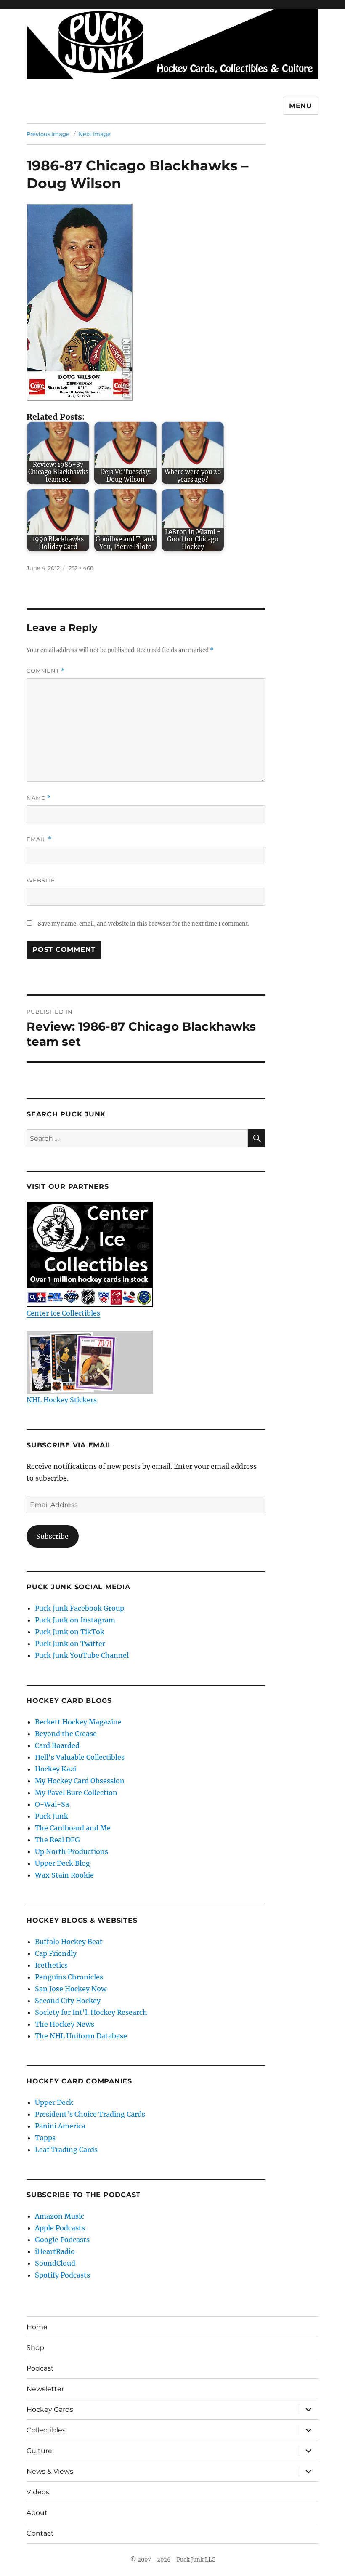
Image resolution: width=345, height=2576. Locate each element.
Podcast (40, 2368)
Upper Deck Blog (62, 1863)
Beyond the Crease (66, 1734)
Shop (35, 2348)
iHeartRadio (55, 2251)
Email (39, 839)
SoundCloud (55, 2263)
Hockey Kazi (56, 1769)
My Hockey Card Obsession (80, 1781)
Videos (38, 2492)
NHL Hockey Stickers (62, 1400)
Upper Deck (54, 2102)
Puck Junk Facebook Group (80, 1608)
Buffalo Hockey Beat (69, 1942)
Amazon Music (60, 2216)
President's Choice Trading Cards (90, 2114)
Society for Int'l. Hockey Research (91, 2012)
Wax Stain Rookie (64, 1875)
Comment (46, 671)
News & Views (50, 2471)
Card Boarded (57, 1745)
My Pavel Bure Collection (76, 1793)
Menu (301, 106)
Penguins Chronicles (69, 1977)
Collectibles (46, 2430)
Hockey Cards (50, 2410)
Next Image (94, 134)
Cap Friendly (56, 1953)
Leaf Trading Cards (66, 2150)
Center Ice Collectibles (63, 1313)
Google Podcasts (62, 2240)
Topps (45, 2138)
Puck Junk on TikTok (70, 1632)
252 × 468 (81, 568)
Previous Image (48, 134)
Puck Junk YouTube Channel (82, 1655)
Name (39, 798)
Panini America (60, 2126)
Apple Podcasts (60, 2228)
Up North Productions (72, 1851)
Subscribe (52, 1536)
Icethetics (51, 1965)
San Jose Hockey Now (71, 1989)
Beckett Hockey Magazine (78, 1722)
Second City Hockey (68, 2001)
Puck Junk (52, 1816)
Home (37, 2327)
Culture (39, 2451)
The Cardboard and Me (73, 1828)
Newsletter (45, 2389)
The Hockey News (65, 2024)
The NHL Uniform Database (81, 2036)
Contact (40, 2533)
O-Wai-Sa (52, 1804)
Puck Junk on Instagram (75, 1620)
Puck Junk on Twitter (70, 1644)
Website (41, 880)
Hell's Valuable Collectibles (80, 1757)
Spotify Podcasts (62, 2275)
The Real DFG (57, 1840)
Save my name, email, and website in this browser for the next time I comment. (143, 924)
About (37, 2513)
